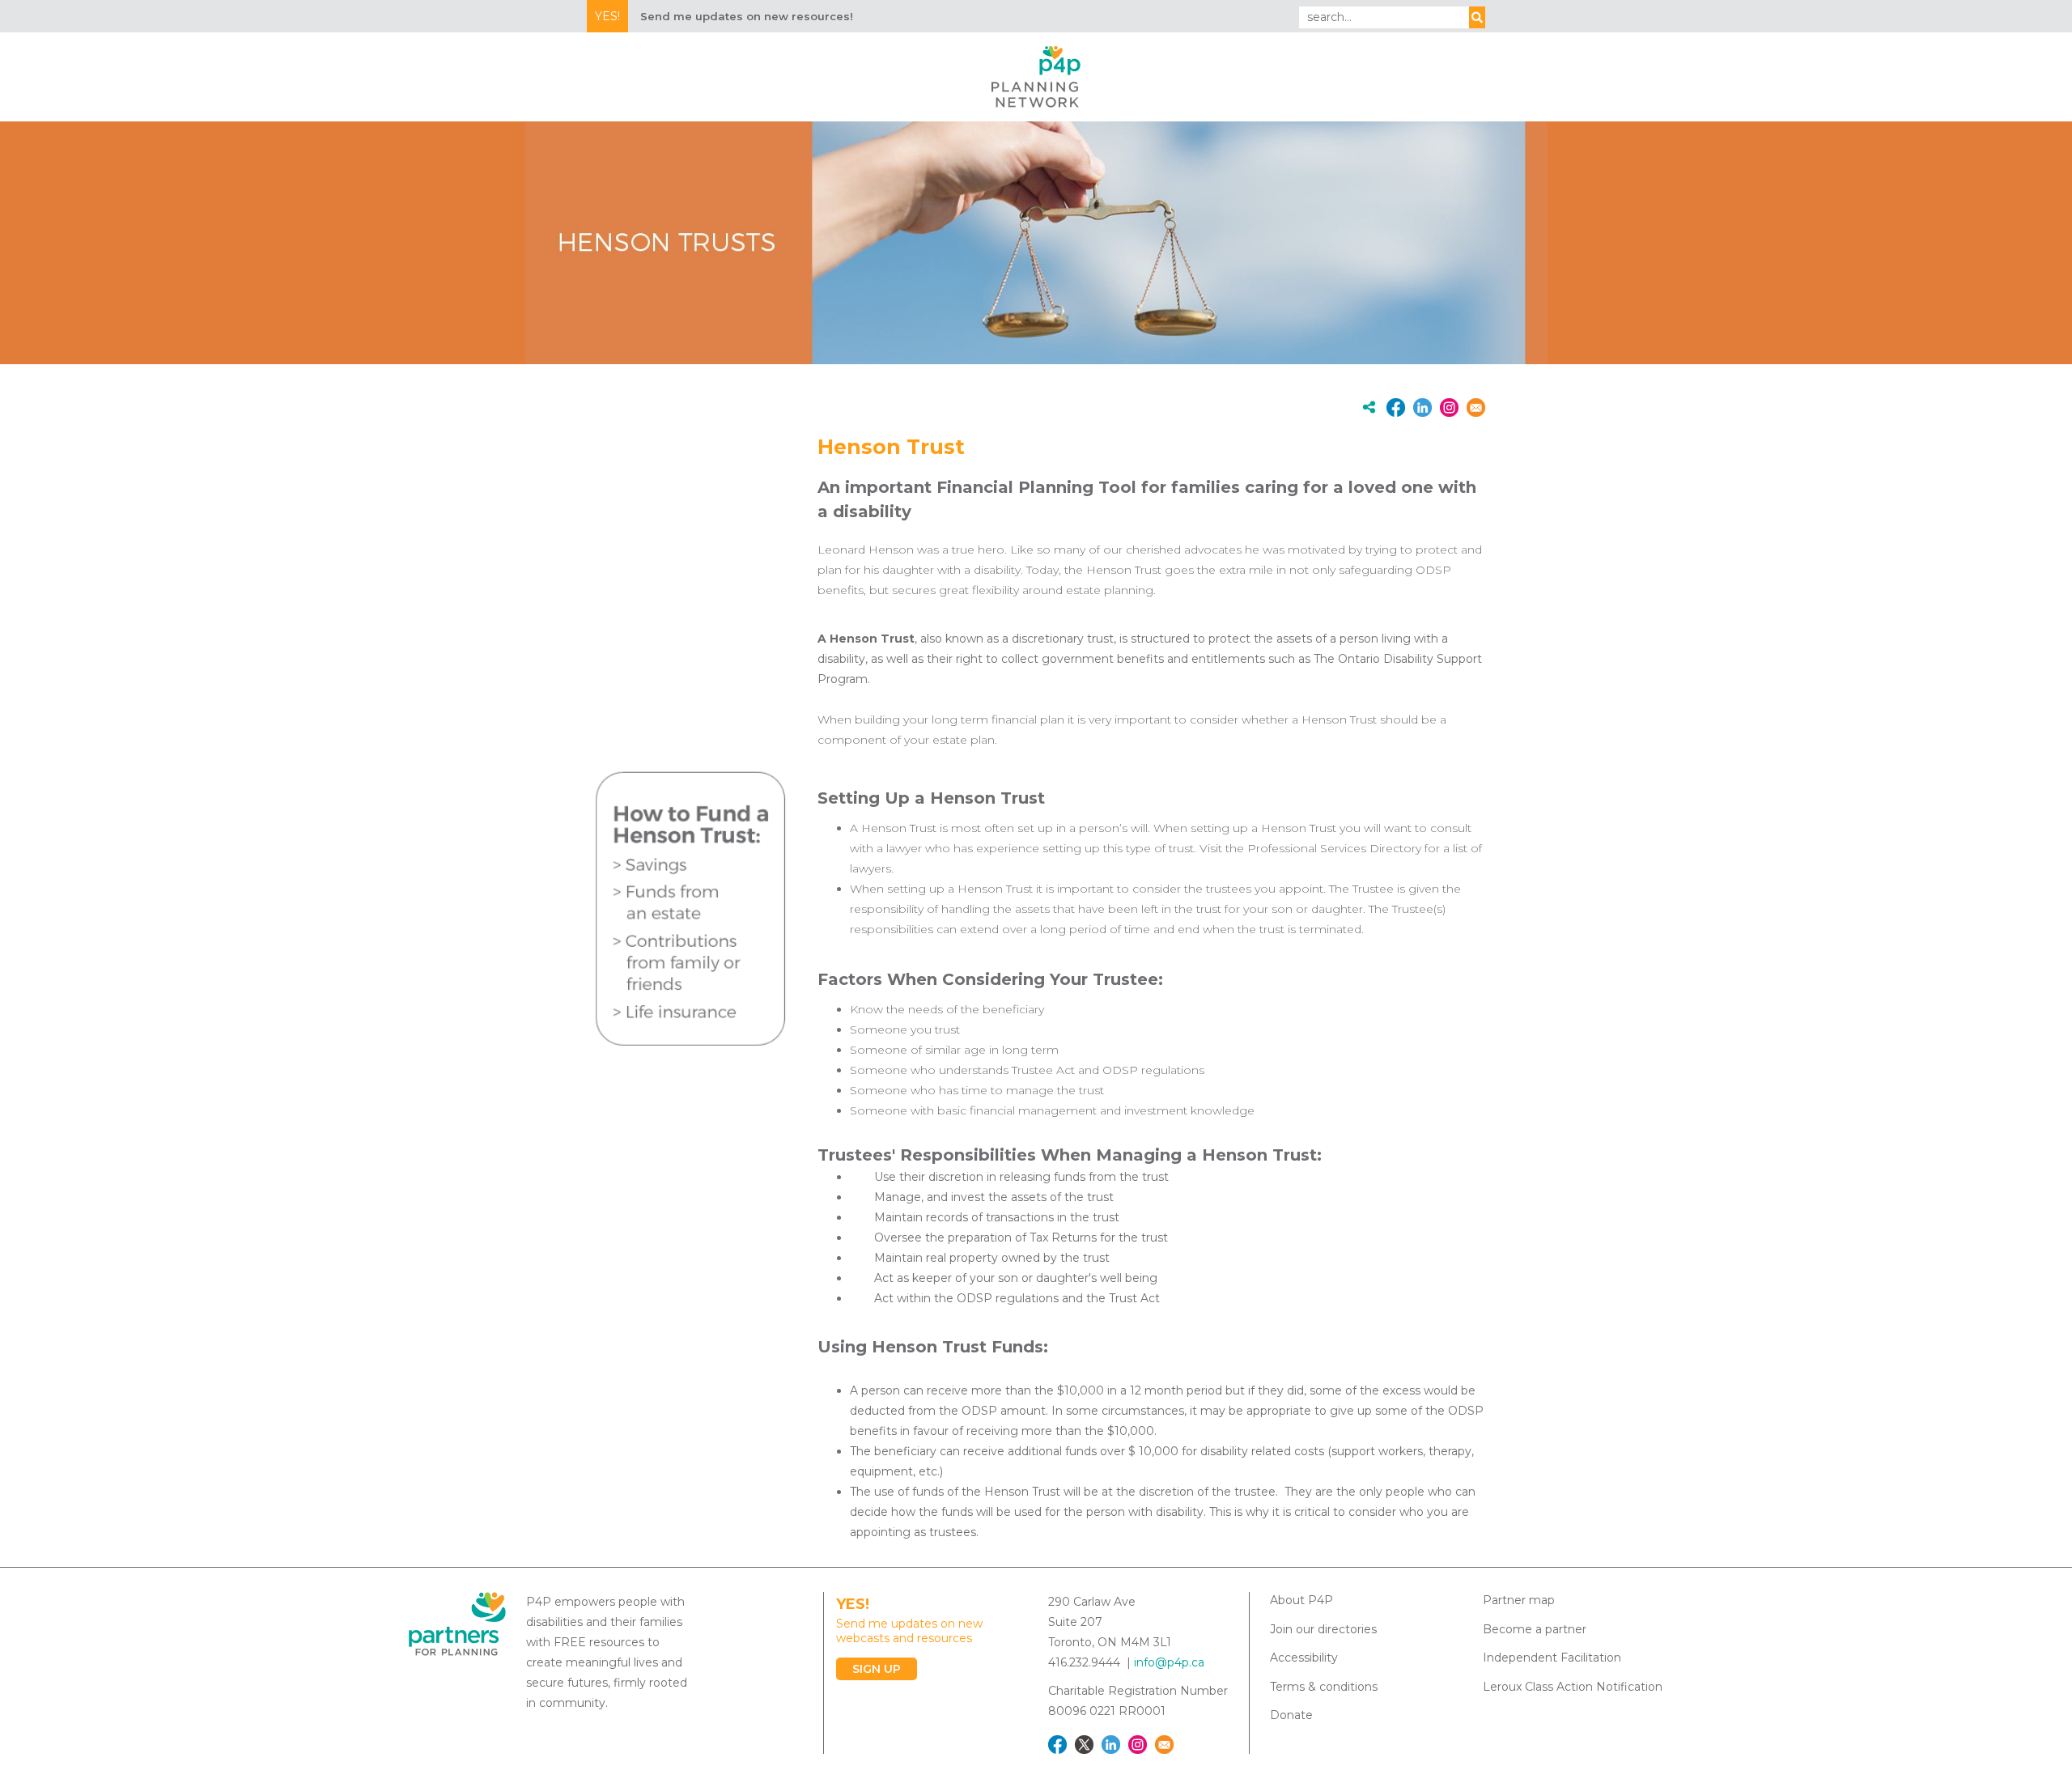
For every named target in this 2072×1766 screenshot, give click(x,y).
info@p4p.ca (1169, 1662)
